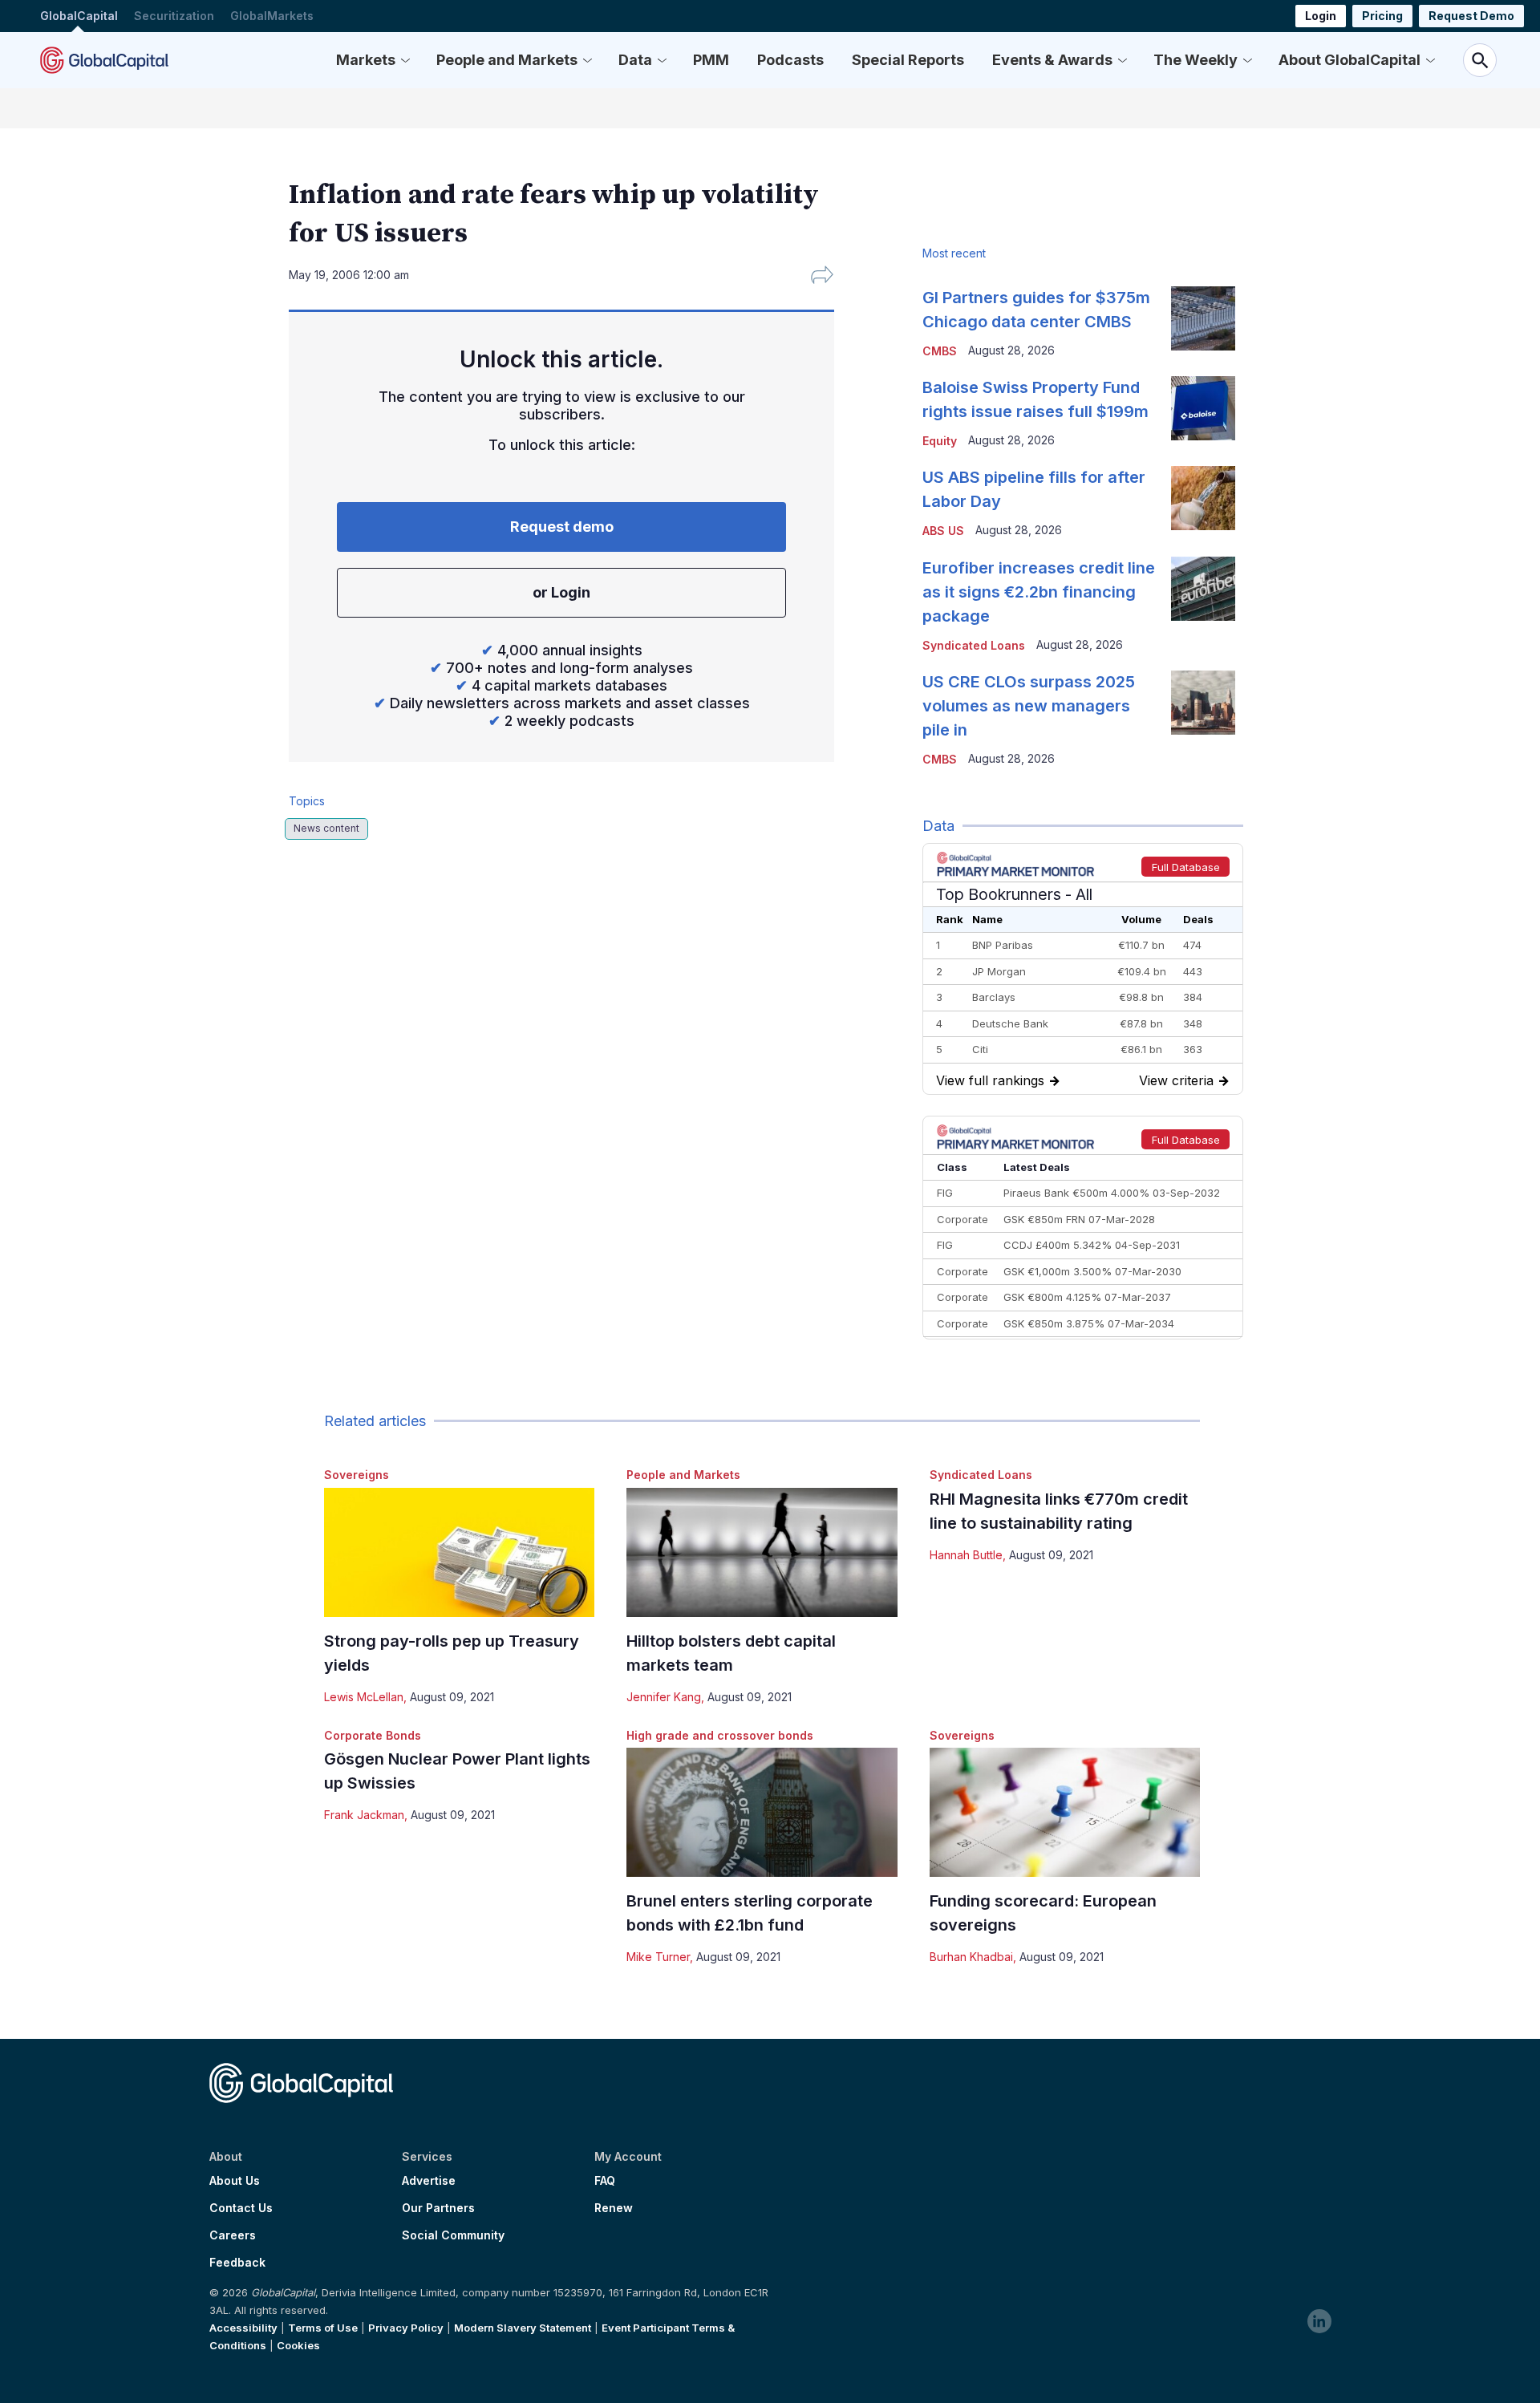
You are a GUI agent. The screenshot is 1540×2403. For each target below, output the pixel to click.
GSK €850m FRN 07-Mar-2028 (1079, 1219)
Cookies (298, 2345)
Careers (233, 2235)
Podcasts (790, 60)
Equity (940, 441)
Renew (614, 2208)
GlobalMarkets (272, 16)
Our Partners (438, 2208)
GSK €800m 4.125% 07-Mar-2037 (1087, 1297)
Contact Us (241, 2208)
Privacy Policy (406, 2328)
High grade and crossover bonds (720, 1735)
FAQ (605, 2181)
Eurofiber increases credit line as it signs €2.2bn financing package (1039, 592)
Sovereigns (357, 1475)
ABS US (943, 531)
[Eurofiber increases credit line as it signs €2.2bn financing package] (1203, 589)
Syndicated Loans (981, 1475)
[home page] (104, 60)
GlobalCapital (79, 16)
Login (1321, 16)
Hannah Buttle (966, 1555)
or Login (561, 592)
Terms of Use (323, 2328)
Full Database (1186, 867)
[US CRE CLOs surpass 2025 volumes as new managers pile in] (1203, 703)
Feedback (237, 2263)
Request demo (562, 527)
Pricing (1382, 16)
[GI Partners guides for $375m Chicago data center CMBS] (1203, 318)
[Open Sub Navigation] (405, 60)
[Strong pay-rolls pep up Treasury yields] (459, 1552)
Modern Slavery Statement (523, 2328)
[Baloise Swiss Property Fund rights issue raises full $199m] (1203, 408)
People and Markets (507, 60)
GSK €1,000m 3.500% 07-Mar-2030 (1092, 1271)
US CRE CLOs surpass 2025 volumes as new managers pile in (1029, 706)
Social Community (453, 2235)
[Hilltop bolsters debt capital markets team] (762, 1552)
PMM (711, 60)
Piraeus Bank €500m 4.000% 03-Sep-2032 (1112, 1193)
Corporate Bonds (373, 1735)
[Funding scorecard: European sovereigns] (1065, 1812)
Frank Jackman (364, 1815)
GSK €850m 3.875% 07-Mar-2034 (1089, 1323)
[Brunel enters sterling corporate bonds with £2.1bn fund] (762, 1812)
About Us (235, 2181)
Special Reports (908, 60)
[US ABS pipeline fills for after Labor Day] (1203, 498)
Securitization (174, 16)
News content (326, 828)
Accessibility (243, 2328)
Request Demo (1471, 16)
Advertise (429, 2181)
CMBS (940, 351)
